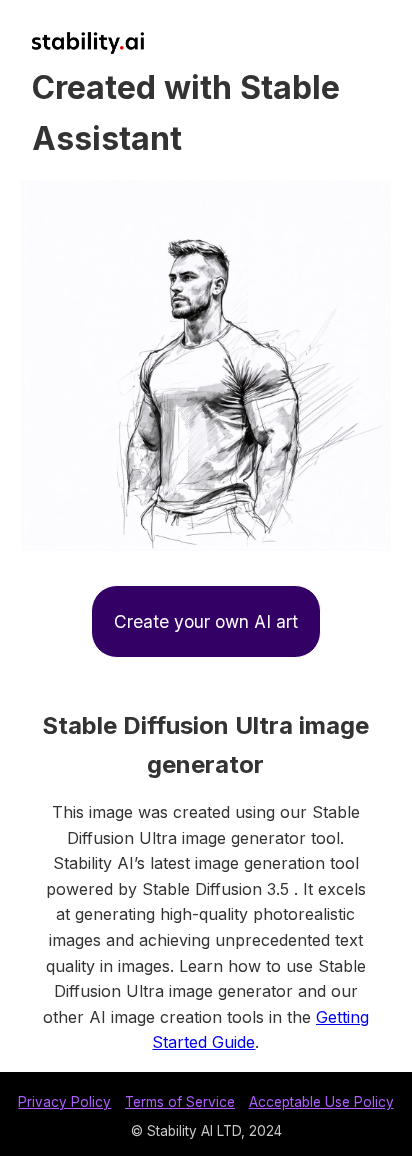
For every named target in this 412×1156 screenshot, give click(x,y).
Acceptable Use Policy (321, 1102)
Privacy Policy (64, 1102)
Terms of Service (180, 1102)
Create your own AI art (206, 621)
